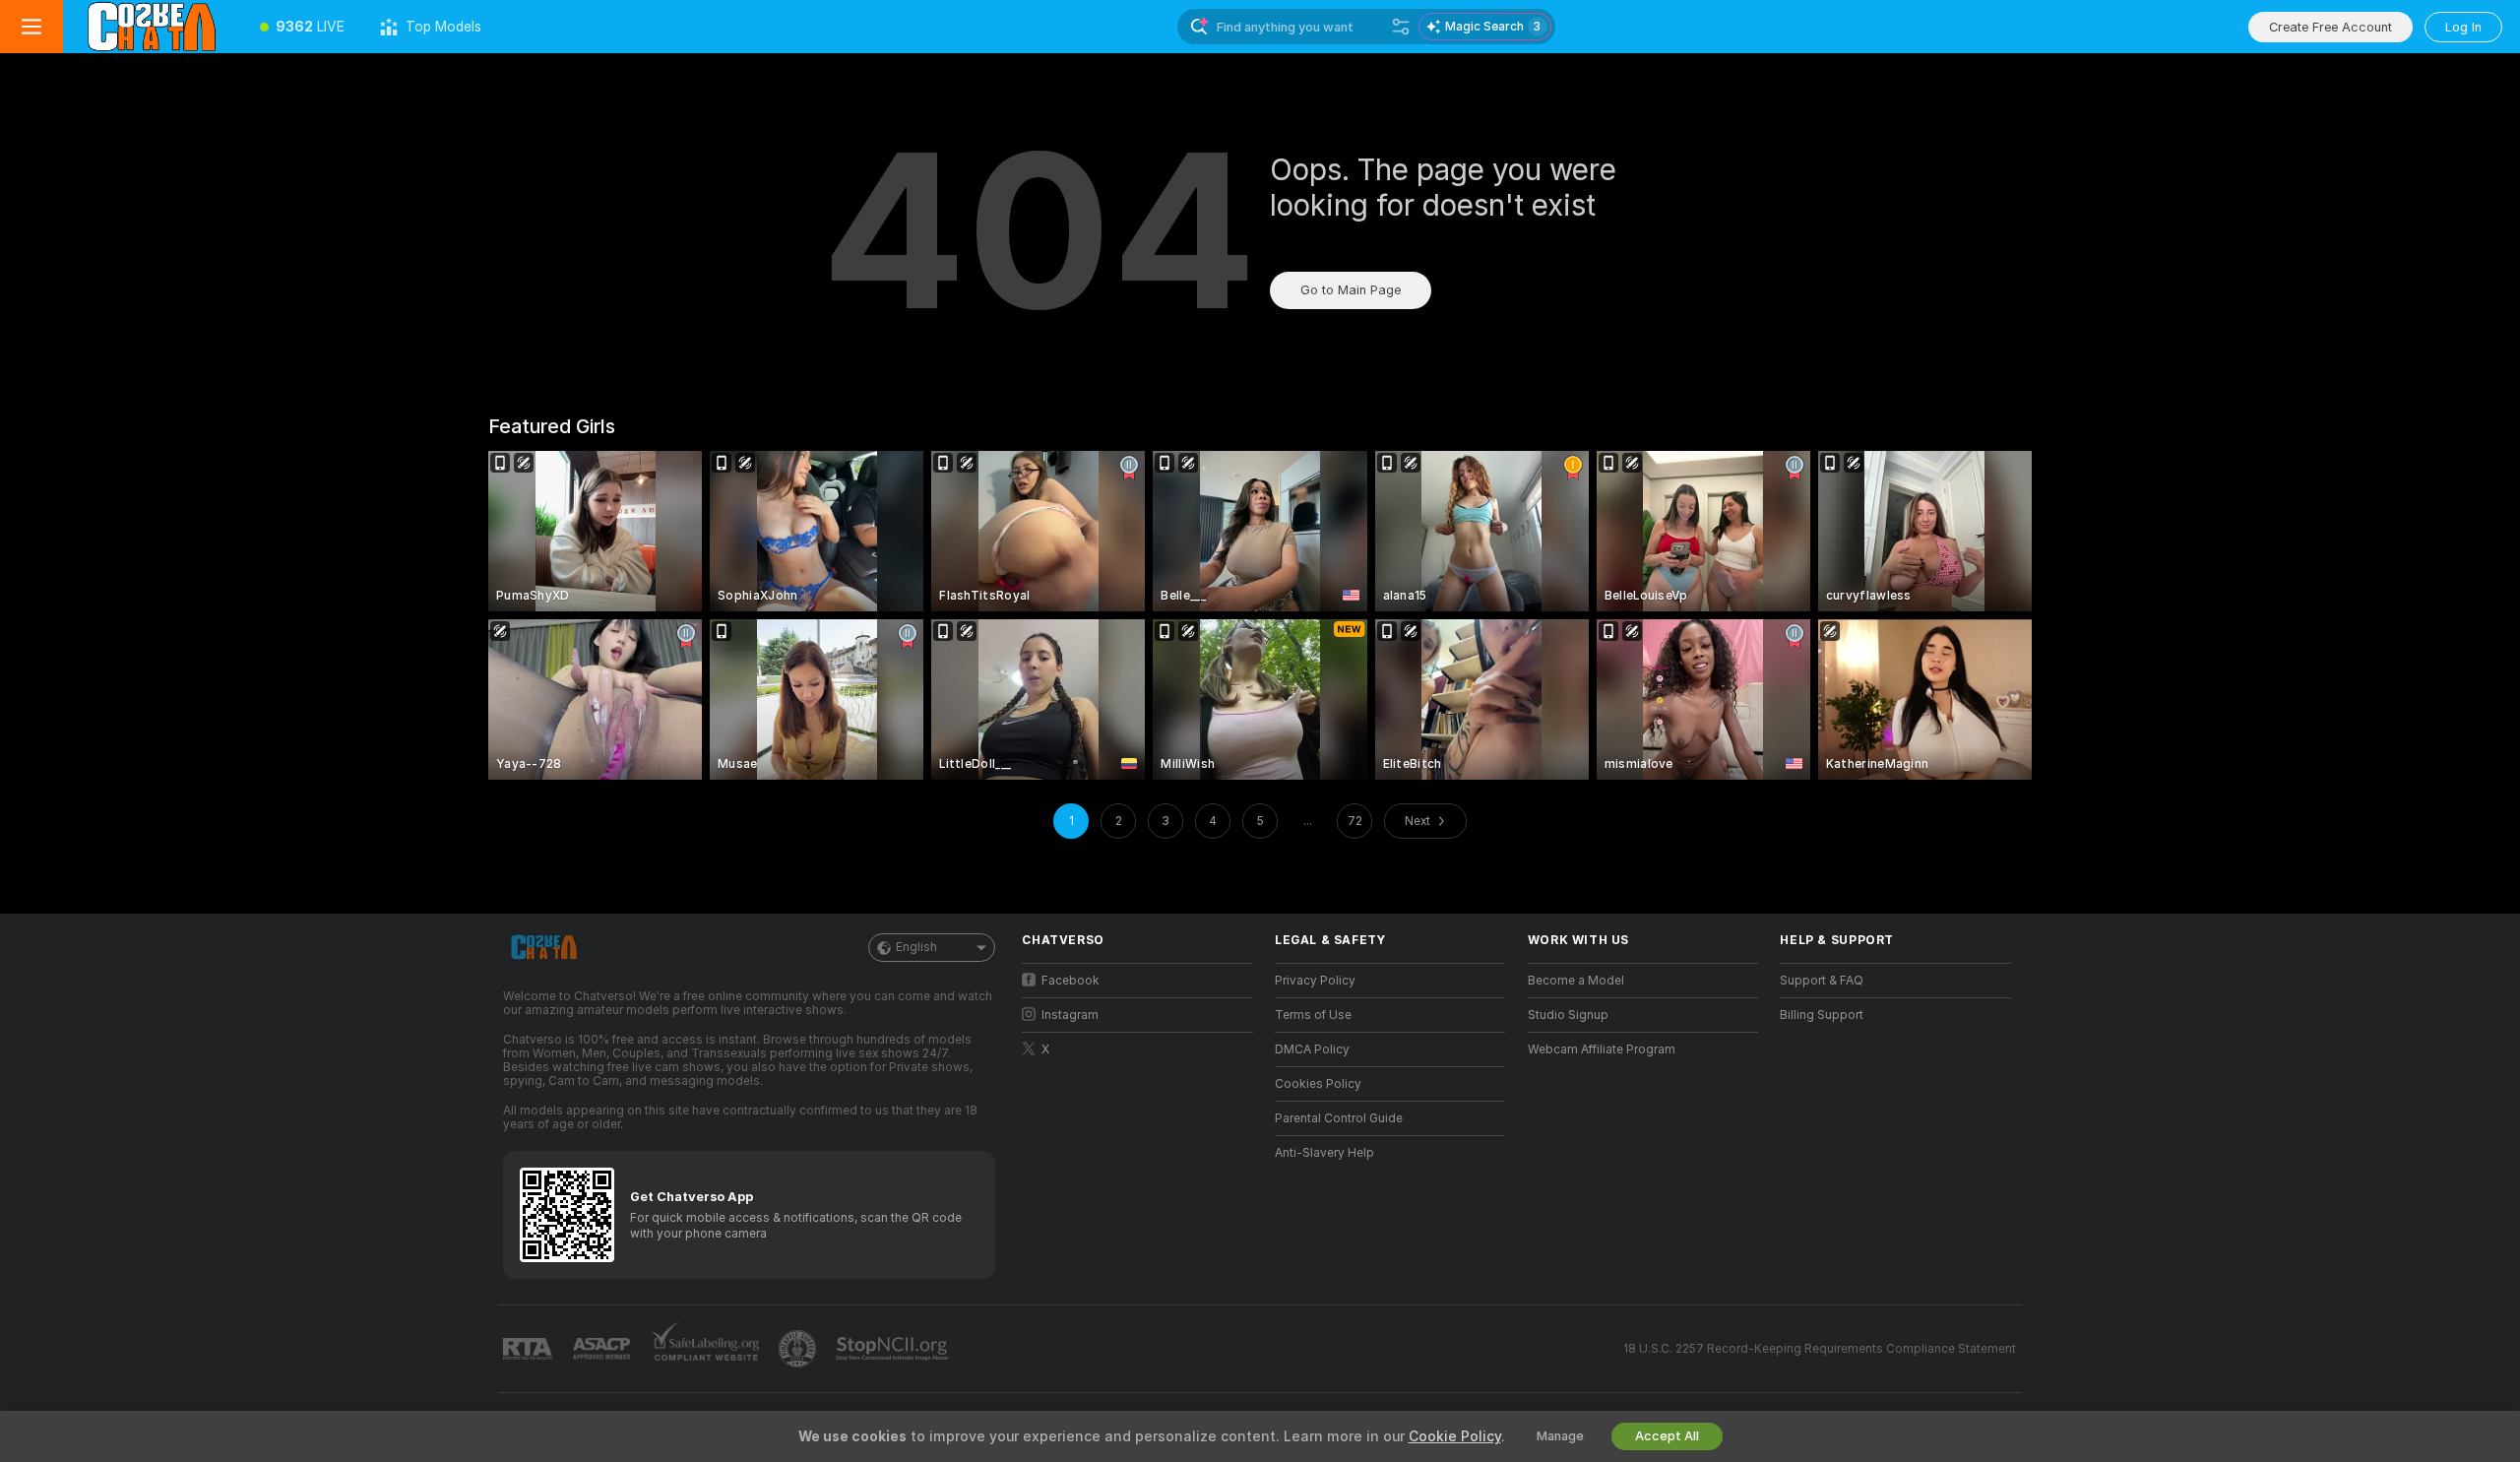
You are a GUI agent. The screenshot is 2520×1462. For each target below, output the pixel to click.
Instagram (1070, 1015)
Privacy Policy (1315, 981)
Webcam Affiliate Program (1602, 1049)
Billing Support (1822, 1015)
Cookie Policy (1455, 1436)
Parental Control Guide (1339, 1118)
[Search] (1401, 27)
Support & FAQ (1822, 981)
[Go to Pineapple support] (799, 1349)
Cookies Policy (1318, 1084)
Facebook (1071, 981)
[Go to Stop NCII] (894, 1349)
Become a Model (1576, 981)
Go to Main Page (1351, 290)
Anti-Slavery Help (1324, 1153)
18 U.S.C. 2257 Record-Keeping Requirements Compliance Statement (1820, 1349)
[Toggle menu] (31, 27)
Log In (2463, 27)
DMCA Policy (1312, 1049)
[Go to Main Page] (153, 27)
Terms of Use (1313, 1015)
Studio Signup (1568, 1015)
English (916, 947)
